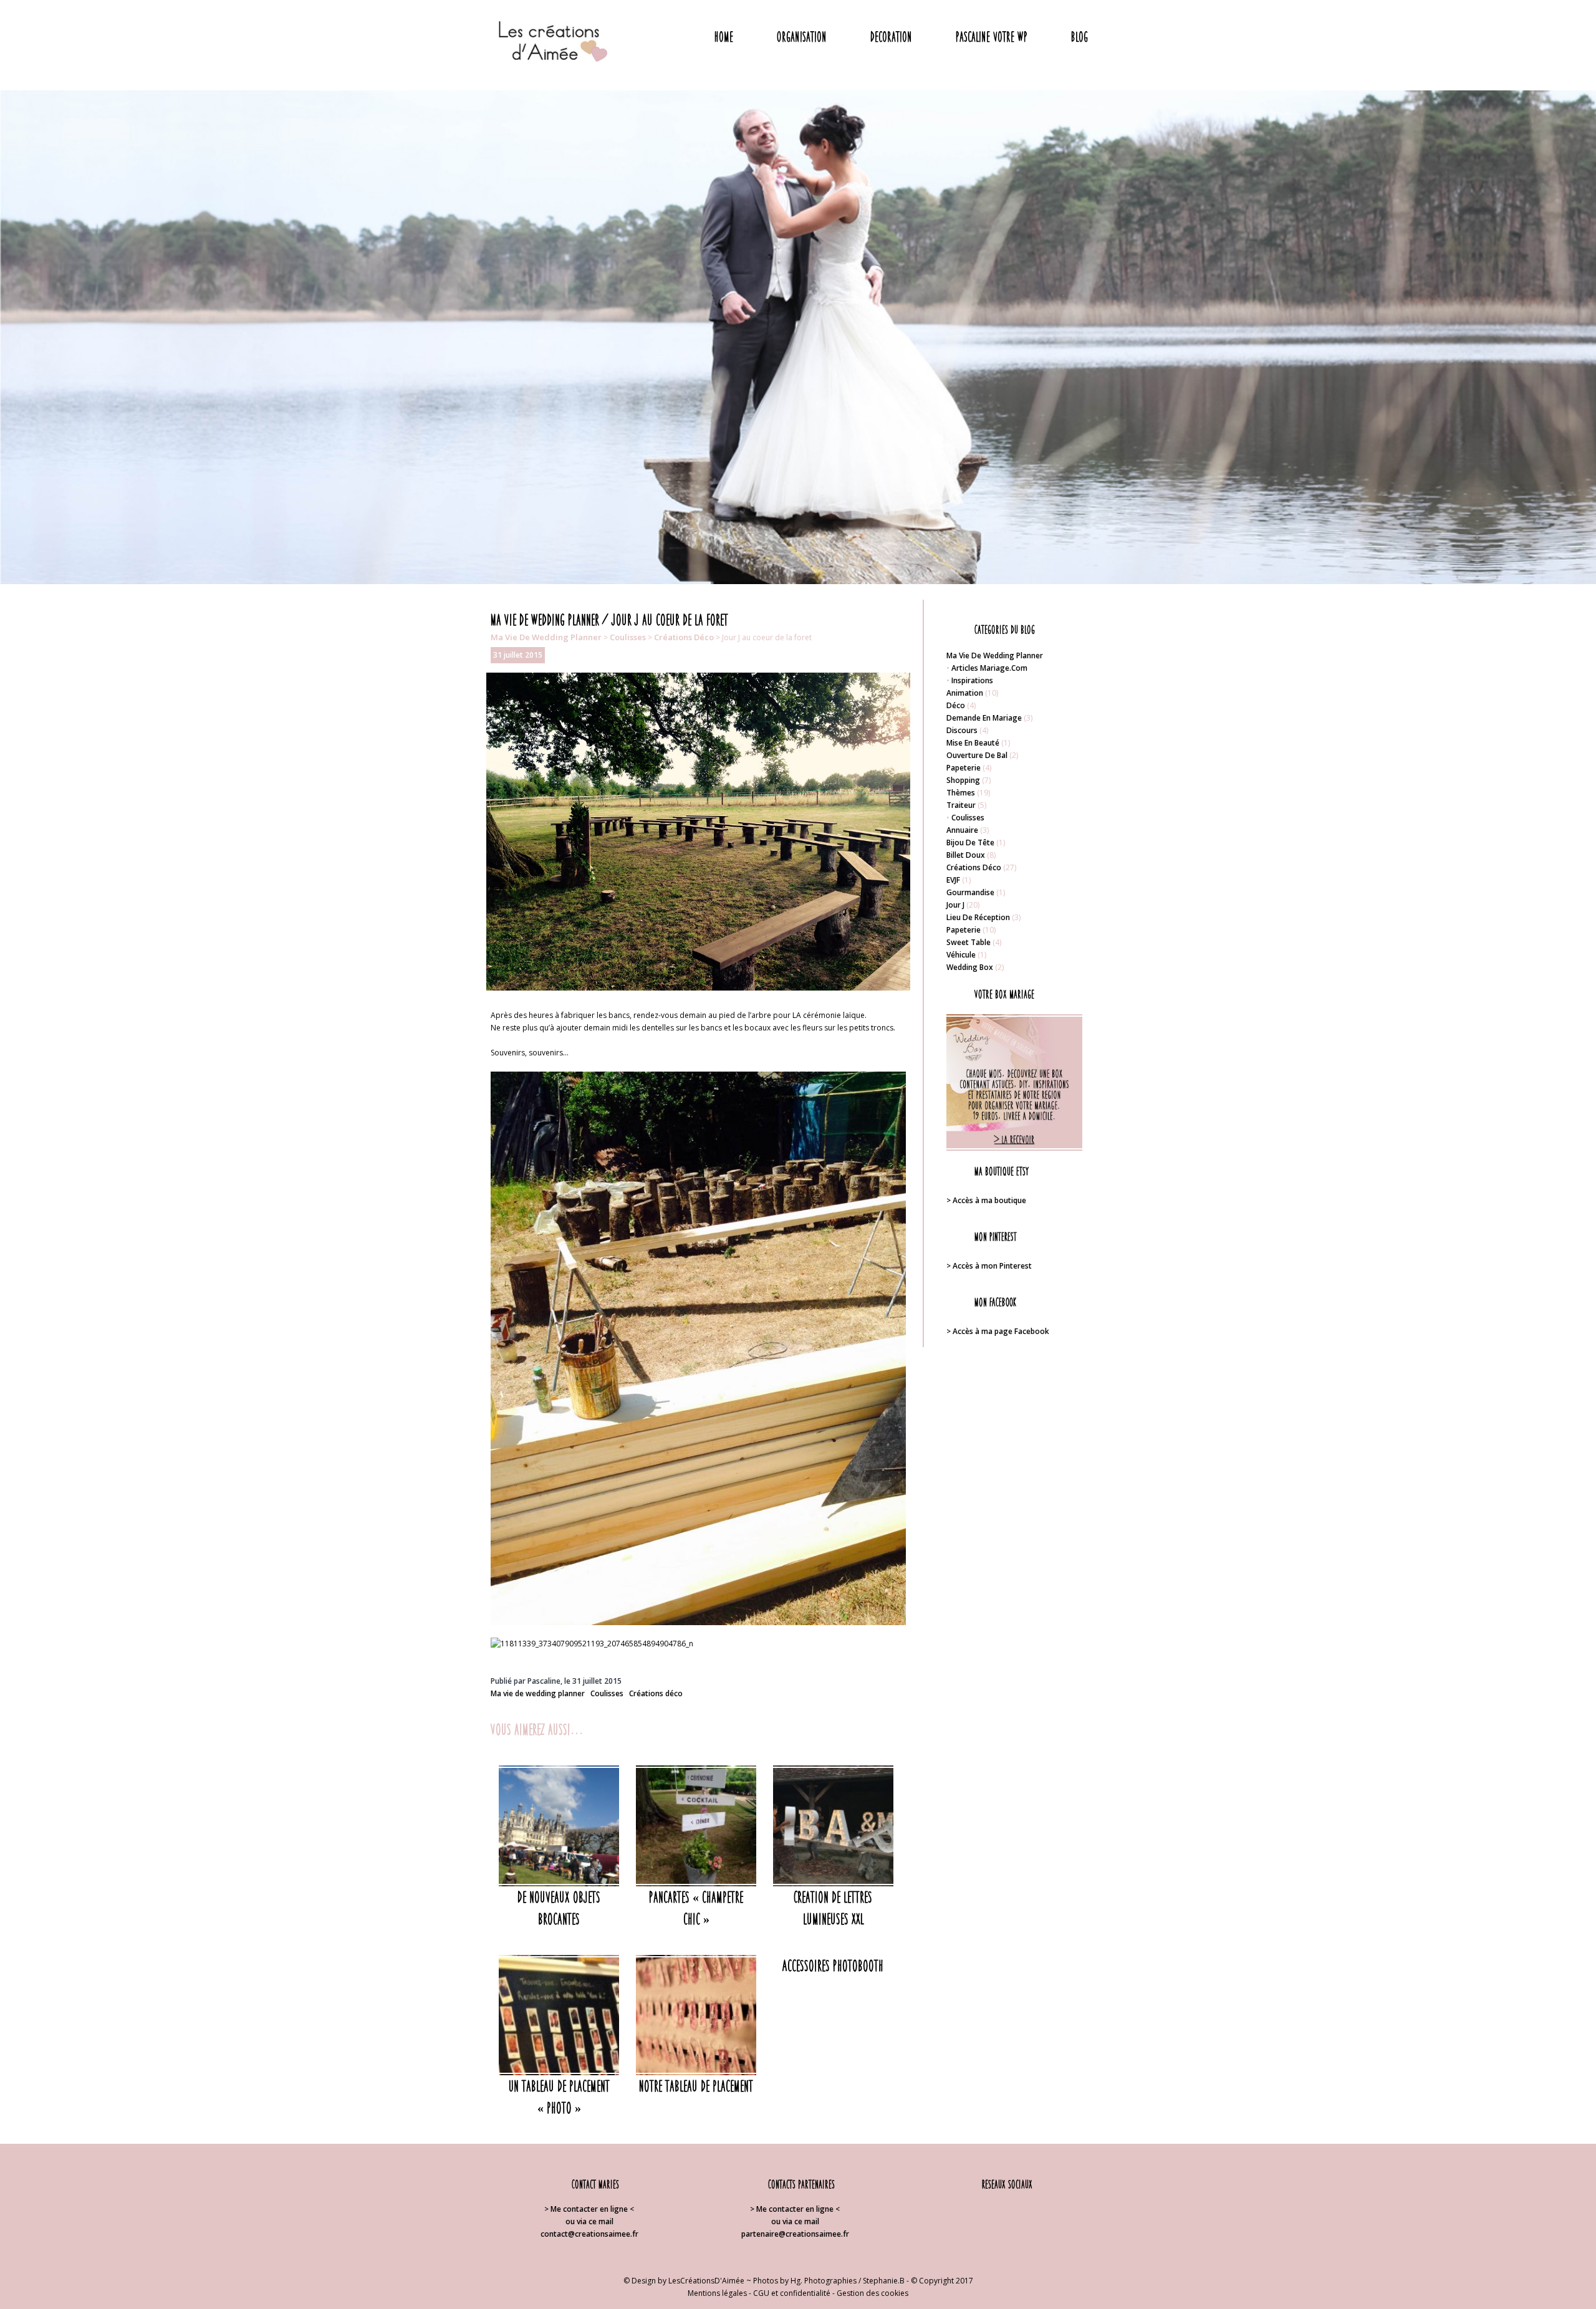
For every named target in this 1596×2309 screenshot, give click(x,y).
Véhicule (961, 955)
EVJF (953, 880)
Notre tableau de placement (696, 2086)
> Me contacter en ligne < (589, 2209)
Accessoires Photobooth (833, 1966)
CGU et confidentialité (792, 2293)
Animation (965, 693)
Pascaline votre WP (992, 36)
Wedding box (970, 967)
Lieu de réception (978, 917)
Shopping (963, 780)
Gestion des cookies (873, 2293)
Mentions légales (717, 2293)
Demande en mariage (984, 718)
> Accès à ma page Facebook (998, 1331)
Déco (956, 705)
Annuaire (962, 830)
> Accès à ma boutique (986, 1200)
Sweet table (969, 942)
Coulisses (628, 637)
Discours (962, 730)
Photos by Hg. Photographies (805, 2281)
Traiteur (961, 805)
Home (724, 36)
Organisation (802, 36)
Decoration (891, 36)
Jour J (955, 905)
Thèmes (961, 793)
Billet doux (966, 855)
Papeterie (964, 768)
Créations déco (684, 637)
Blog (1079, 36)
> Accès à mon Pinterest (989, 1266)
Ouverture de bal (977, 755)
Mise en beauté (973, 743)
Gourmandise (970, 892)
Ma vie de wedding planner (546, 637)
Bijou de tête (970, 842)
